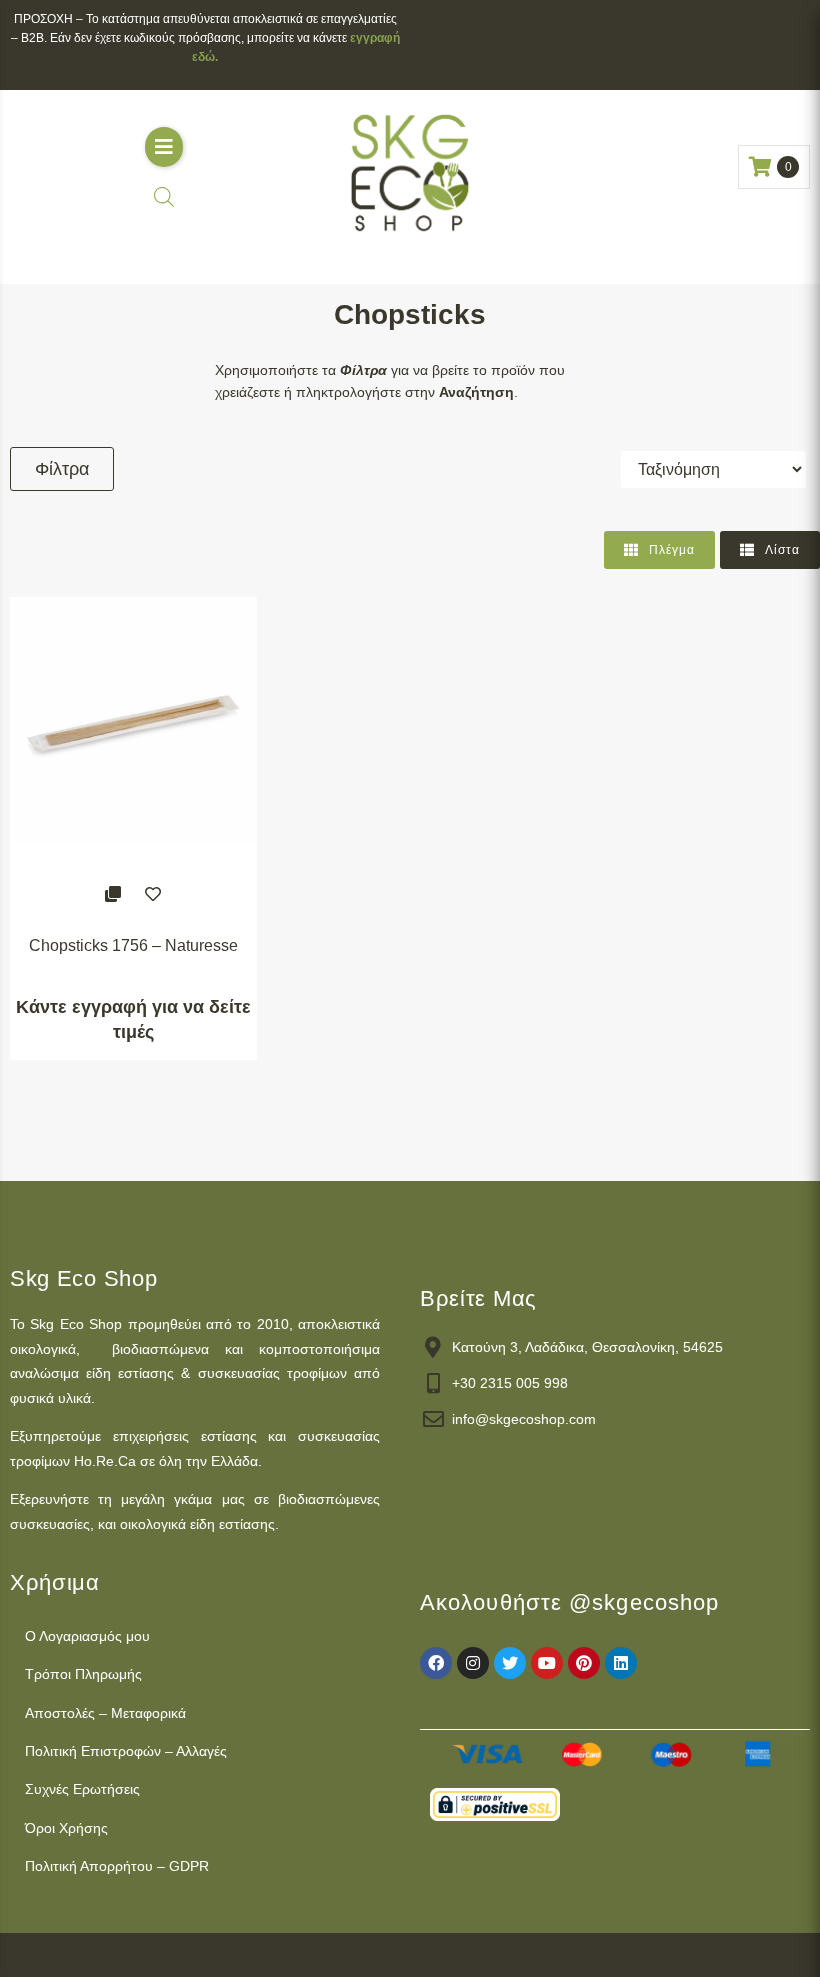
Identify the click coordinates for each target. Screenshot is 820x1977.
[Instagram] (473, 1663)
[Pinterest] (584, 1663)
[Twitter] (510, 1663)
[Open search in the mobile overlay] (164, 196)
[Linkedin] (621, 1663)
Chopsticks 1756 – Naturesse (133, 945)
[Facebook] (436, 1663)
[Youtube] (547, 1663)
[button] (164, 147)
